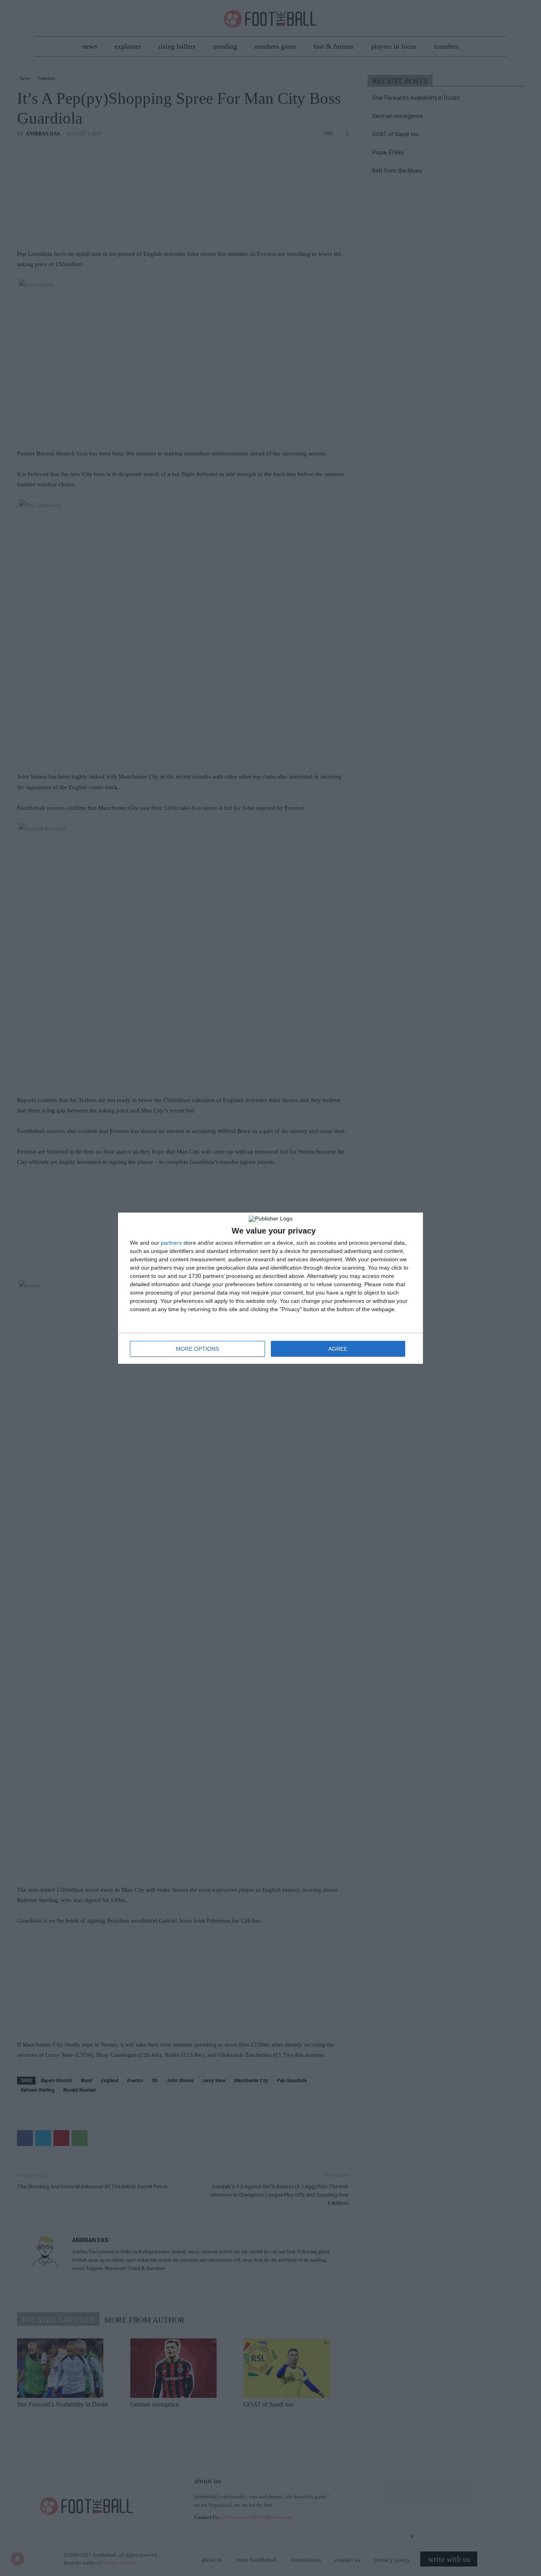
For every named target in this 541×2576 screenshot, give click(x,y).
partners (171, 1243)
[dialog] (270, 1288)
